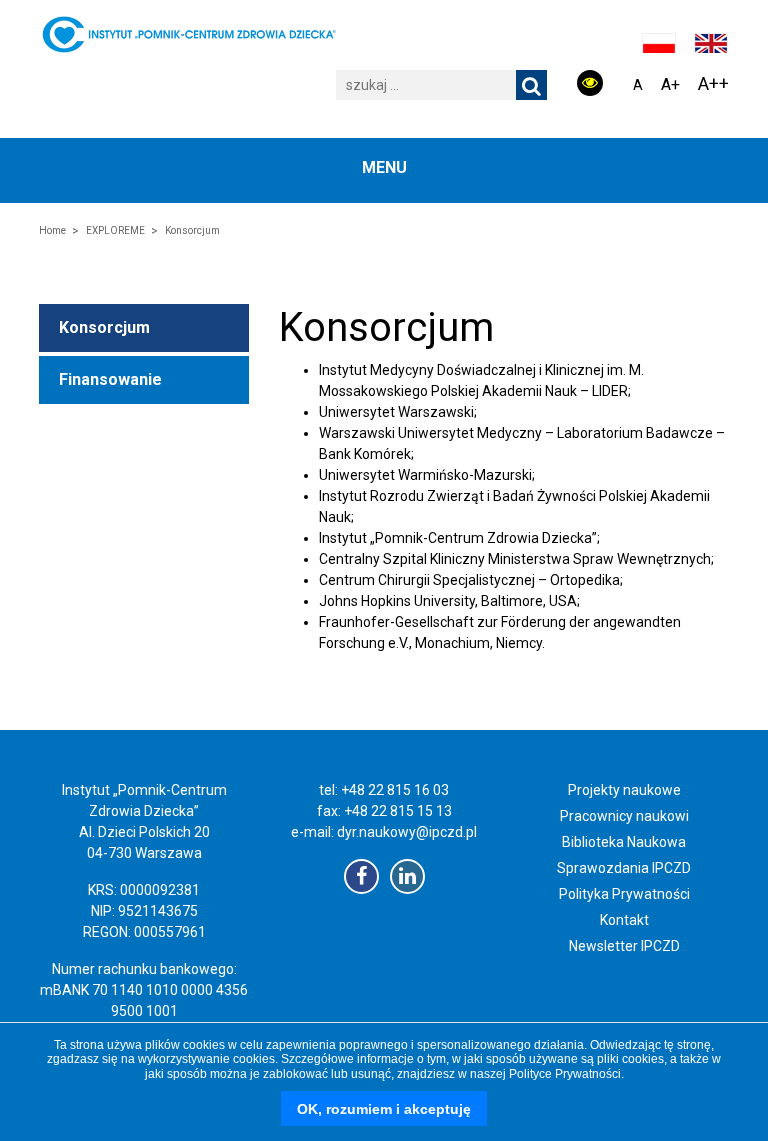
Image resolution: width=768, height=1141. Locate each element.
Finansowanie (110, 379)
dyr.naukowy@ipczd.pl (407, 832)
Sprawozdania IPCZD (624, 868)
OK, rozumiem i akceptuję (384, 1109)
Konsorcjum (104, 327)
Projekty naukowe (624, 790)
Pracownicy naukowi (624, 816)
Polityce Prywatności (565, 1074)
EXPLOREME (115, 230)
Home (52, 230)
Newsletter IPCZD (624, 946)
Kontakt (624, 920)
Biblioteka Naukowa (624, 842)
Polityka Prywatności (624, 894)
